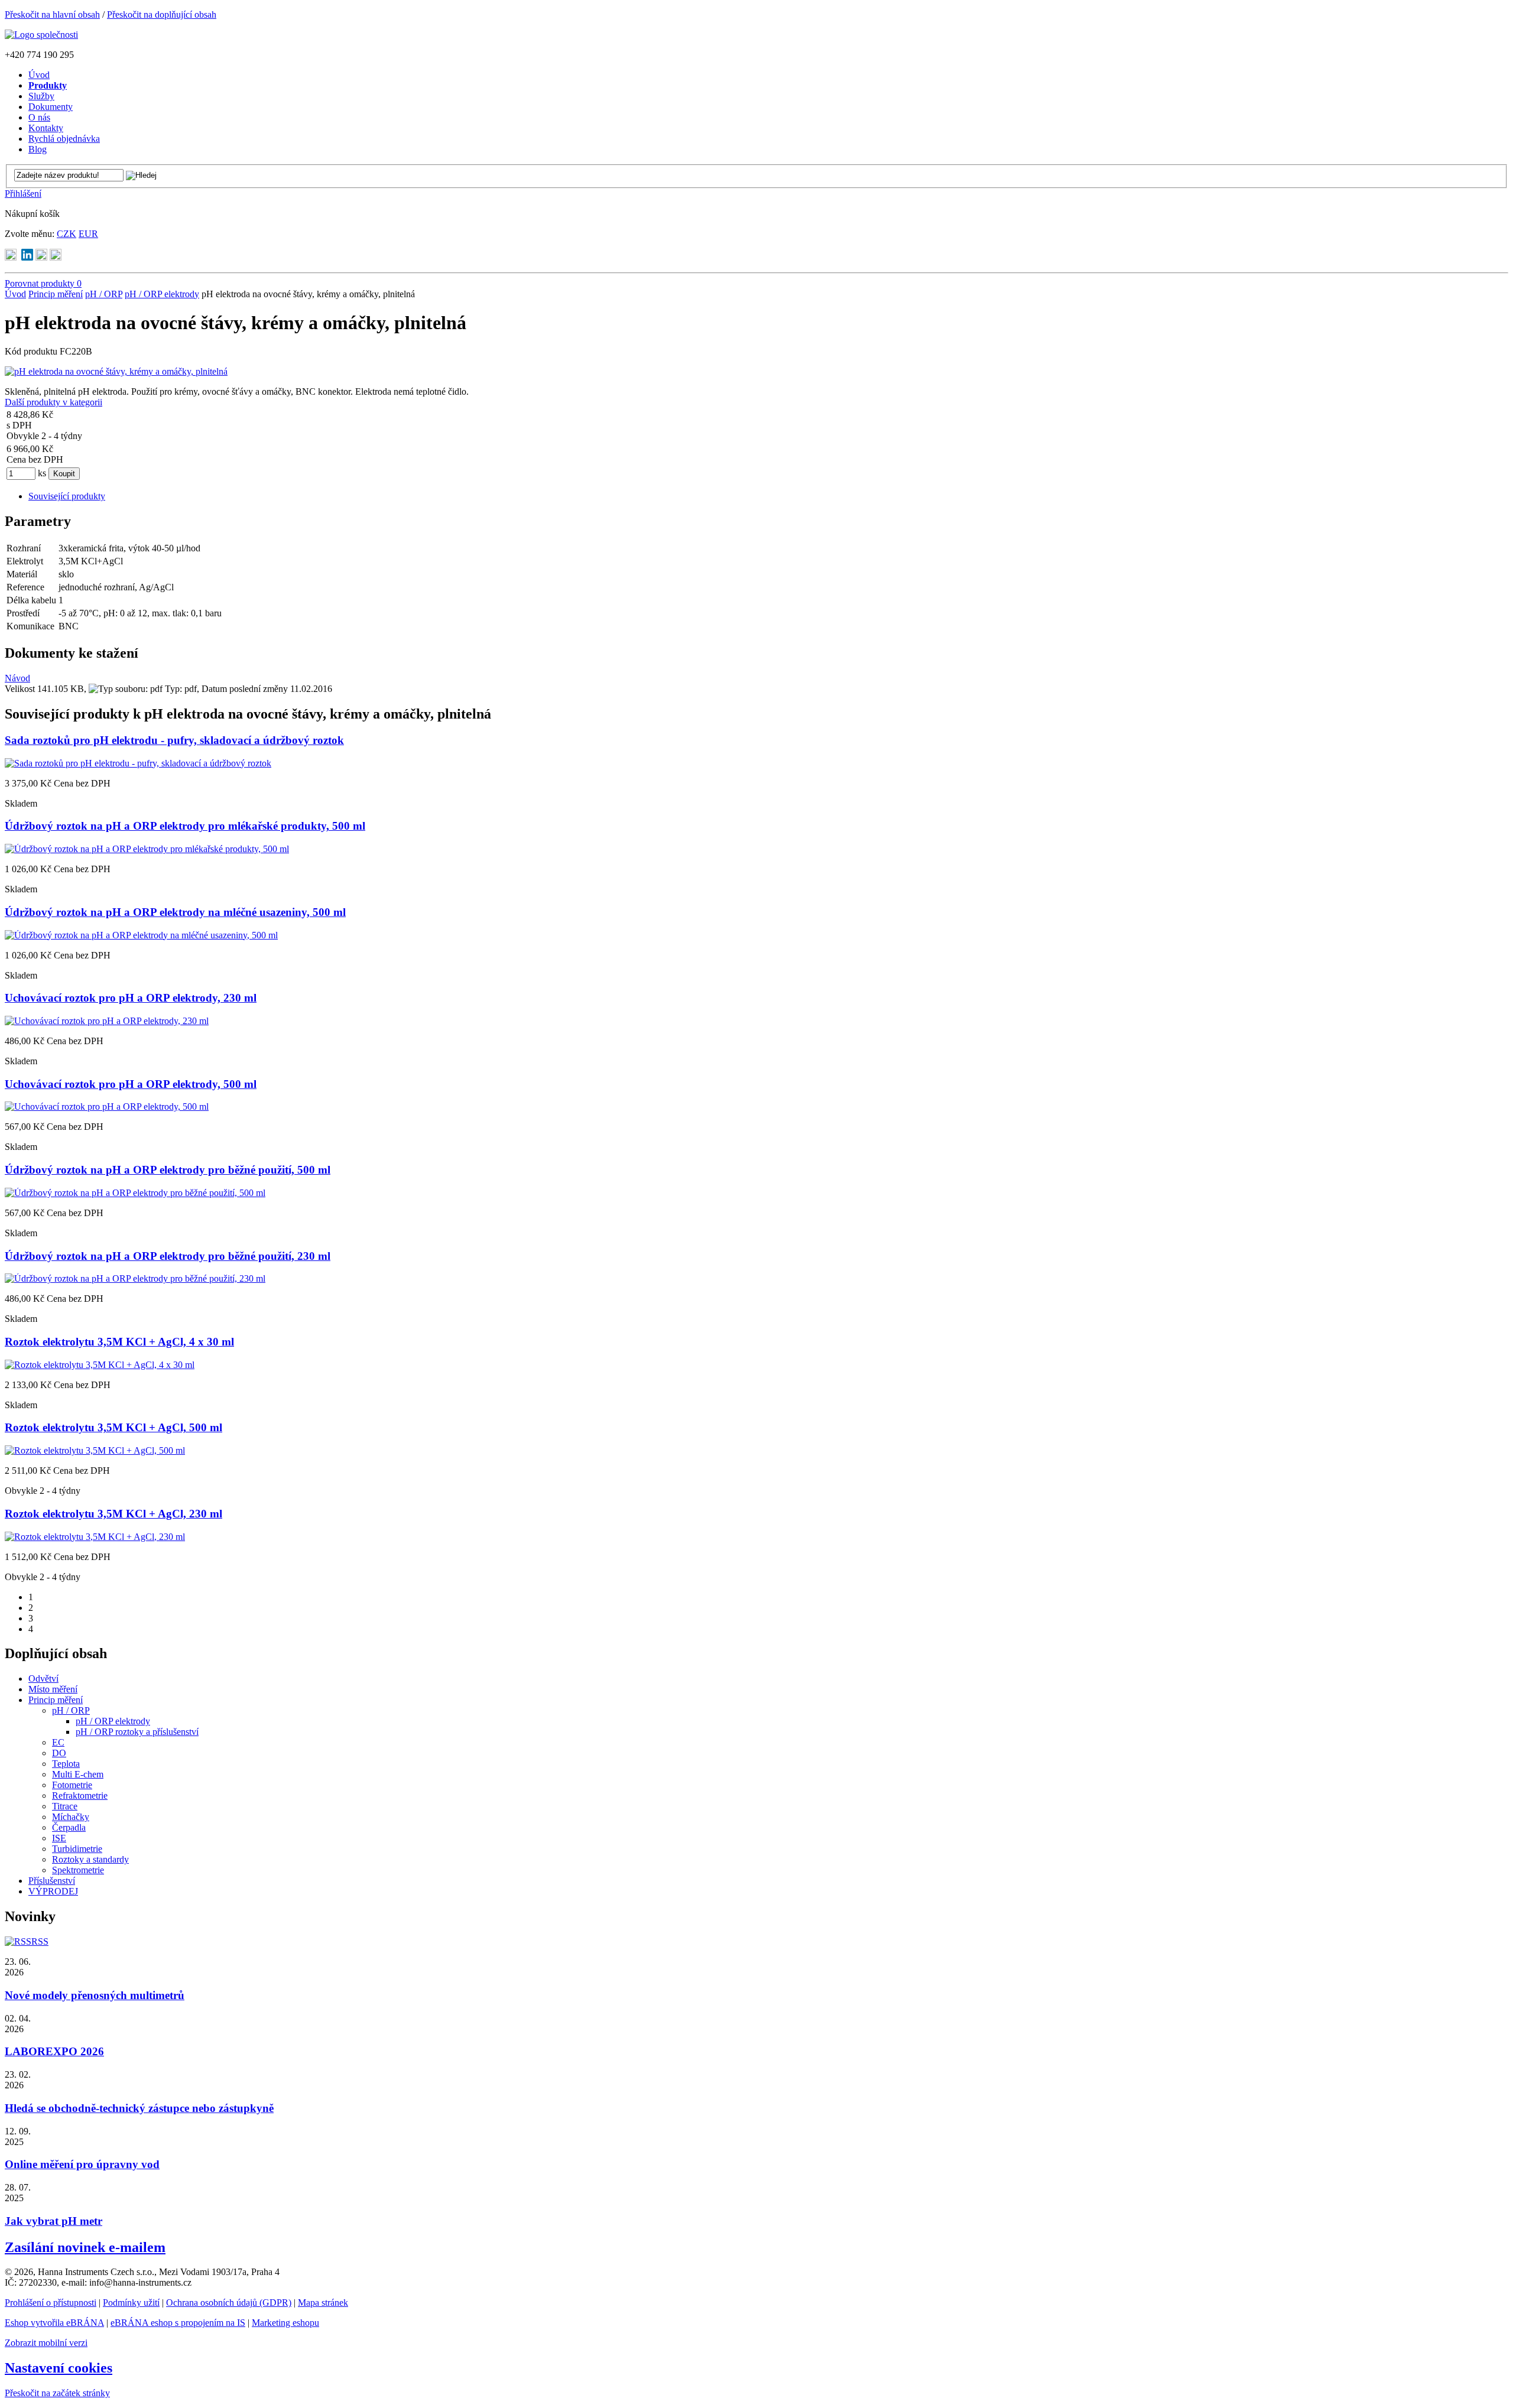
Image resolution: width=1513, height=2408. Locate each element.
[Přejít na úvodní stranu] (41, 35)
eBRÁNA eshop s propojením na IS (178, 2323)
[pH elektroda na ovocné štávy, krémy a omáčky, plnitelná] (116, 371)
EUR (88, 234)
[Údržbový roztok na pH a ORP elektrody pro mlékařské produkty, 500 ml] (147, 849)
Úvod (15, 294)
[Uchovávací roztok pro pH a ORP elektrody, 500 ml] (107, 1106)
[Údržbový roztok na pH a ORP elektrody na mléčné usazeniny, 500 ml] (141, 935)
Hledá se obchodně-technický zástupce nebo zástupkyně (139, 2108)
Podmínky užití (131, 2303)
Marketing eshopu (285, 2323)
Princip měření (56, 294)
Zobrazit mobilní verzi (46, 2343)
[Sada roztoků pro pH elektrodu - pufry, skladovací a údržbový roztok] (138, 763)
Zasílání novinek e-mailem (85, 2247)
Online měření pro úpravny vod (82, 2164)
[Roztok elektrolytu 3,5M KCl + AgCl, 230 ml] (95, 1537)
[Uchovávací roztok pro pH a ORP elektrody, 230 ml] (107, 1021)
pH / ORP (104, 294)
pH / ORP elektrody (162, 294)
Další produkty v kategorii (53, 402)
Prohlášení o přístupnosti (51, 2303)
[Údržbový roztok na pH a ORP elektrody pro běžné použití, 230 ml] (135, 1278)
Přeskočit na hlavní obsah (52, 14)
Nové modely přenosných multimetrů (95, 1995)
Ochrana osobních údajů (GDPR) (229, 2303)
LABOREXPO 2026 (54, 2051)
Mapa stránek (323, 2303)
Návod (17, 678)
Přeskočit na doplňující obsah (162, 14)
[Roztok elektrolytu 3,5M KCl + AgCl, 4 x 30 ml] (100, 1365)
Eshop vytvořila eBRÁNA (54, 2323)
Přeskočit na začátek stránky (57, 2393)
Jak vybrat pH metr (53, 2221)
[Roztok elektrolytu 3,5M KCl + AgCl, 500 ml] (95, 1450)
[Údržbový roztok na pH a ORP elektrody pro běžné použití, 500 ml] (135, 1193)
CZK (66, 234)
